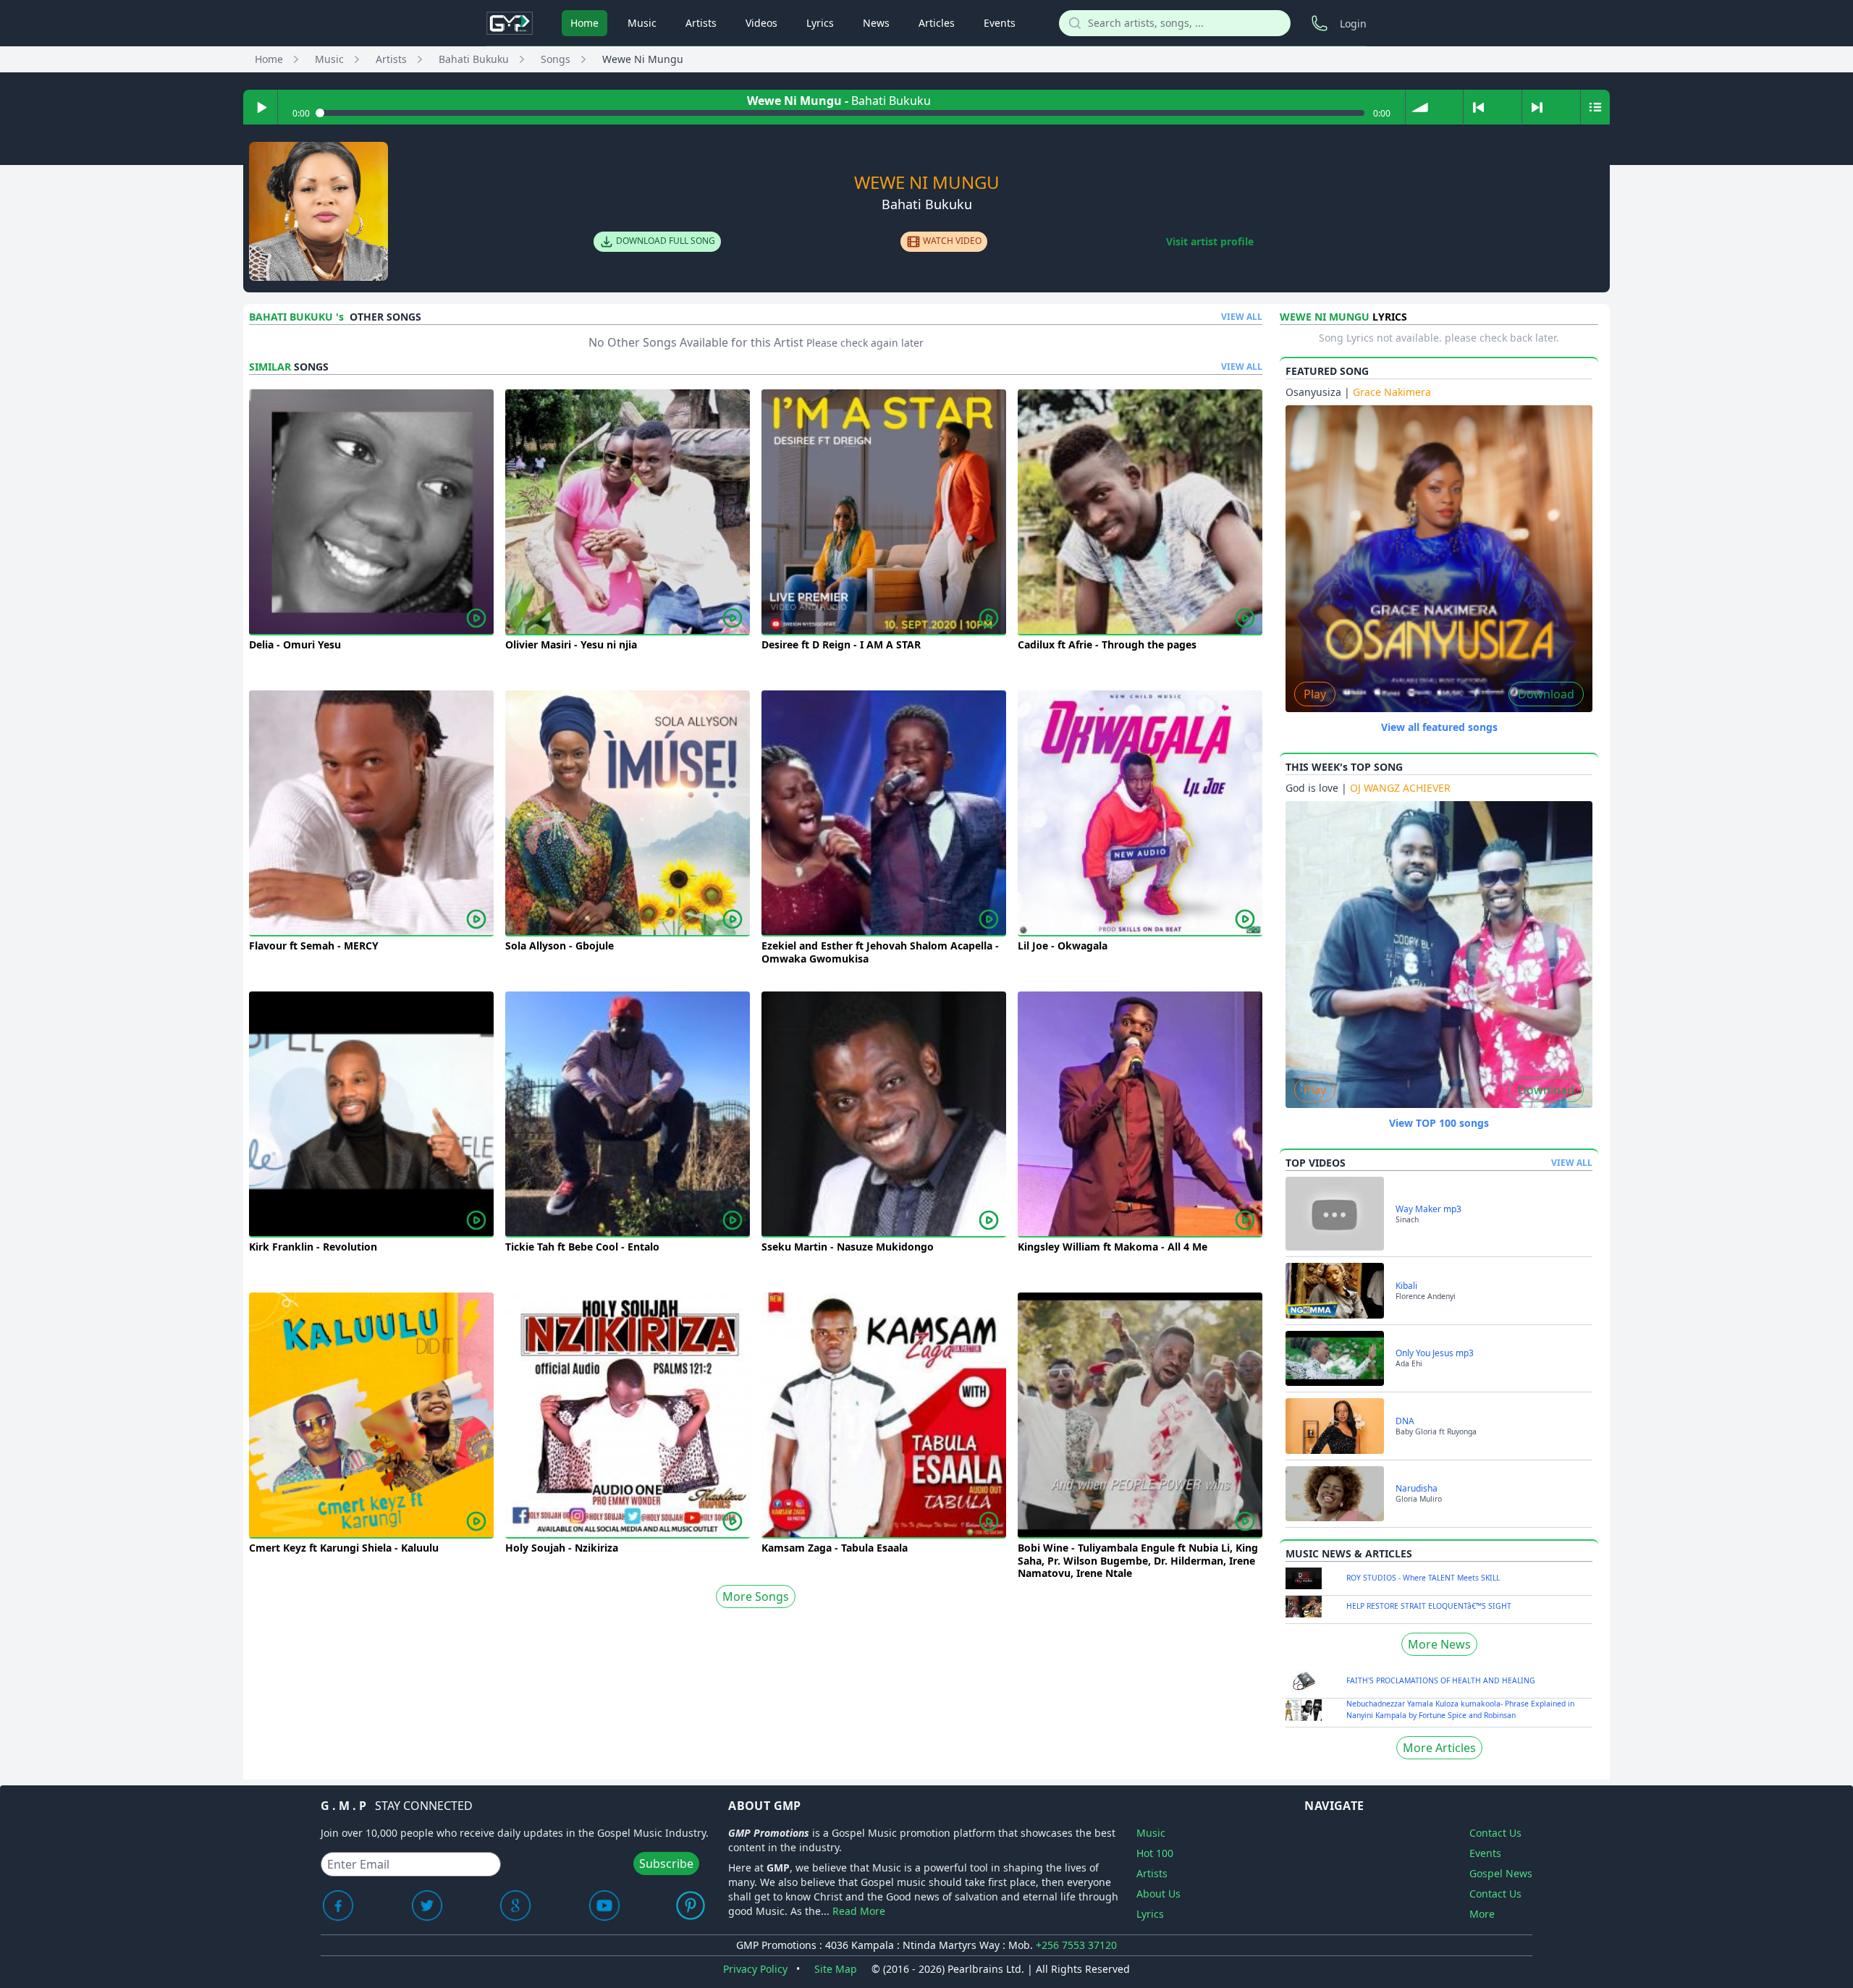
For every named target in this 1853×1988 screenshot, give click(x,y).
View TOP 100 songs (1439, 1123)
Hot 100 (1155, 1853)
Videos (761, 23)
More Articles (1439, 1748)
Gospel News (1501, 1873)
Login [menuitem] (1353, 24)
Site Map (836, 1969)
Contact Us (1495, 1833)
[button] (1420, 107)
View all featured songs (1439, 727)
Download (1546, 694)
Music (642, 23)
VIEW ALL (1242, 317)
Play (1315, 694)
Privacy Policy (755, 1969)
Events (1000, 23)
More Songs (756, 1596)
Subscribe (666, 1864)
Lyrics (820, 23)
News (876, 23)
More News (1439, 1644)
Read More (859, 1911)
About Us (1158, 1894)
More (1482, 1914)
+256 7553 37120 (1076, 1945)
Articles (937, 23)
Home (584, 23)
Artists (701, 23)
